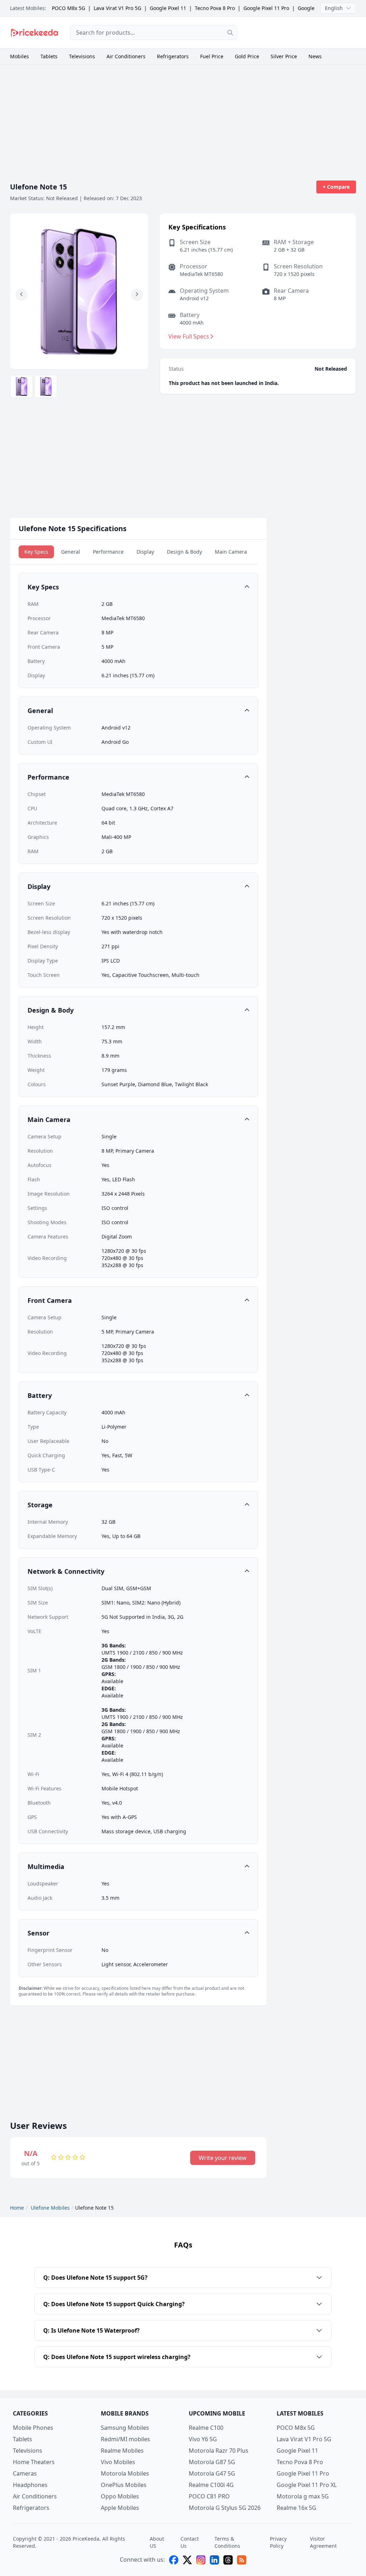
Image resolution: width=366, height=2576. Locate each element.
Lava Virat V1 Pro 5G (117, 8)
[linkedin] (214, 2560)
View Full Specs (189, 336)
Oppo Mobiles (120, 2496)
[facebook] (174, 2560)
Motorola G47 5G (212, 2473)
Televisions (82, 56)
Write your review (223, 2158)
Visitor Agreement (323, 2542)
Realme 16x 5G (296, 2508)
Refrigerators (173, 56)
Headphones (30, 2485)
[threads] (228, 2560)
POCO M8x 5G (68, 8)
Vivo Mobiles (118, 2462)
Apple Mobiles (120, 2508)
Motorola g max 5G (303, 2496)
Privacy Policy (278, 2542)
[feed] (242, 2560)
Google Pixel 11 (168, 8)
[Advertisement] (302, 31)
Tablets (49, 56)
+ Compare (336, 187)
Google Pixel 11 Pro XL (307, 2485)
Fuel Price (212, 56)
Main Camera (231, 552)
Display (145, 552)
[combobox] (154, 33)
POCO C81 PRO (209, 2496)
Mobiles (19, 56)
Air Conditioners (126, 56)
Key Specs (36, 552)
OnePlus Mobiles (124, 2485)
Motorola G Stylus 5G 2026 (225, 2508)
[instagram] (201, 2560)
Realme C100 (206, 2428)
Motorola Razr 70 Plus (219, 2451)
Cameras (25, 2473)
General (71, 552)
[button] (21, 294)
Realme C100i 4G (211, 2485)
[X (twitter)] (187, 2560)
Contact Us (190, 2542)
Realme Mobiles (122, 2451)
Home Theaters (34, 2462)
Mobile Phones (33, 2428)
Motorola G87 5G (212, 2462)
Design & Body (184, 552)
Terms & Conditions (227, 2542)
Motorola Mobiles (125, 2473)
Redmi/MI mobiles (125, 2439)
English (334, 8)
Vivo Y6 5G (203, 2439)
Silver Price (284, 56)
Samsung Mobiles (125, 2428)
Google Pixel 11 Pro (266, 8)
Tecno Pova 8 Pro (215, 8)
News (315, 56)
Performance (108, 552)
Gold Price (247, 56)
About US (157, 2542)
